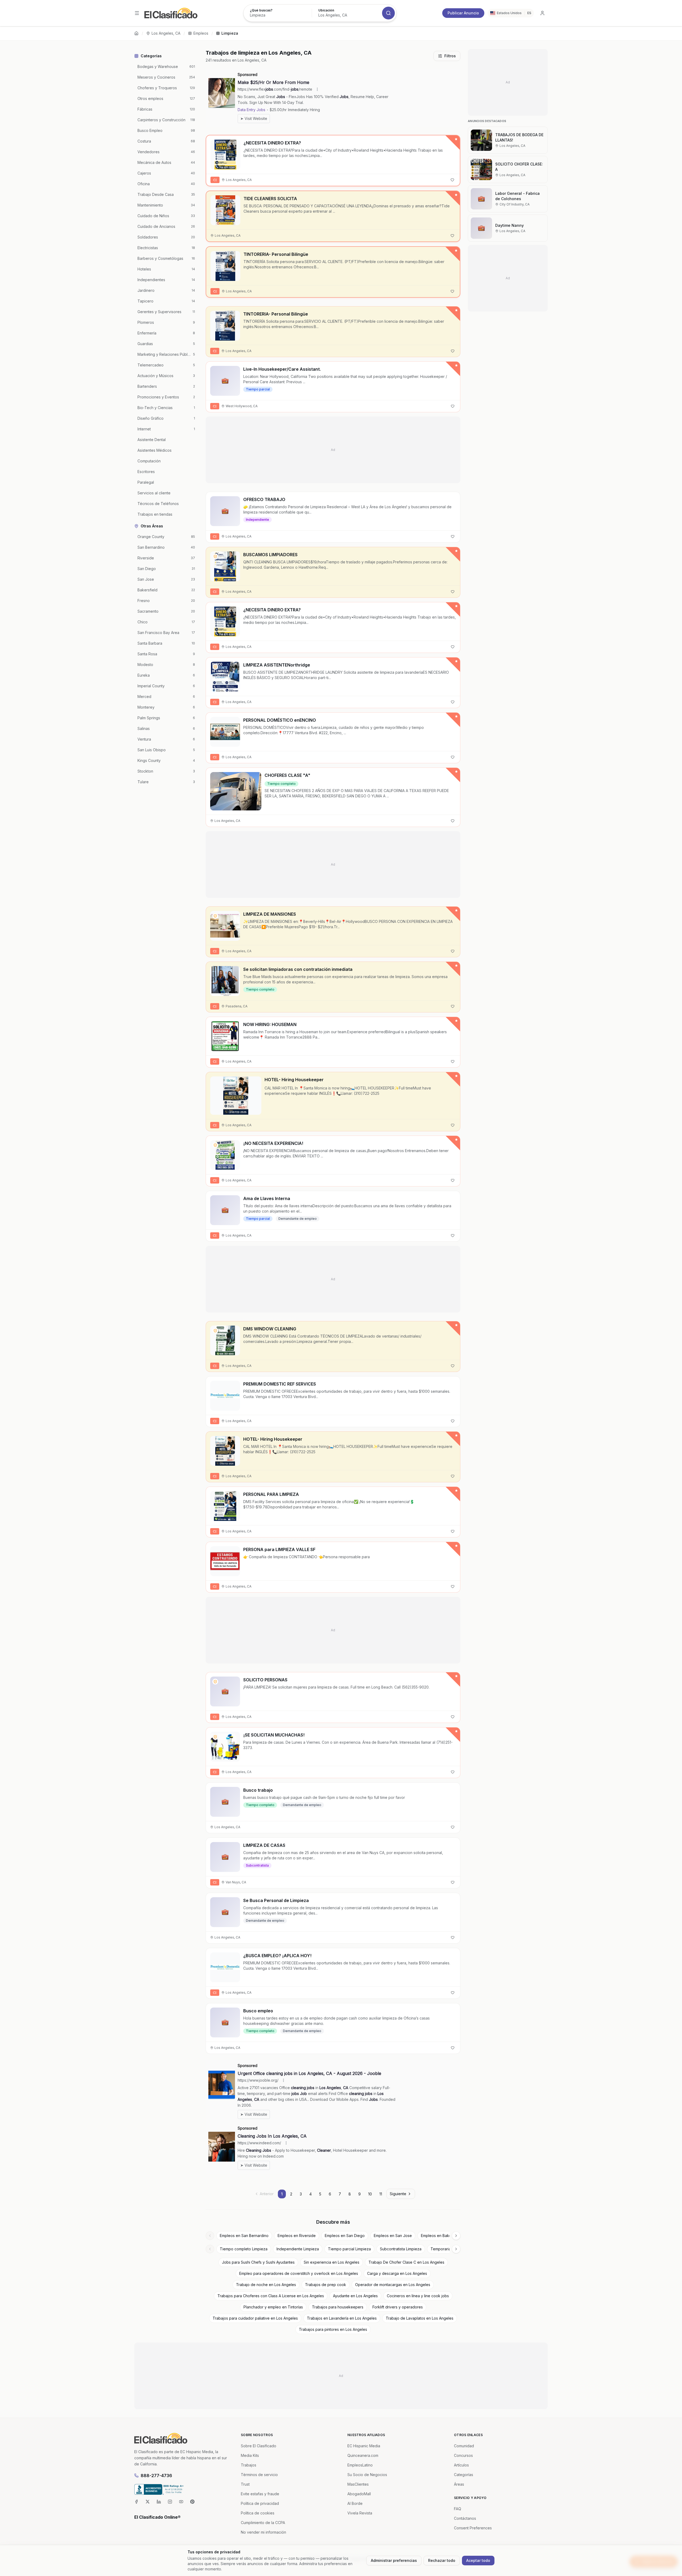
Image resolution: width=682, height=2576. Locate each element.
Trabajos (249, 2465)
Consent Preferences (473, 2528)
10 (370, 2194)
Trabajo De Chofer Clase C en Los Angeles (406, 2262)
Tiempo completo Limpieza (244, 2249)
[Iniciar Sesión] (542, 13)
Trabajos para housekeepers (338, 2307)
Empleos (201, 33)
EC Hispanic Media (364, 2446)
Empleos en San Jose (393, 2236)
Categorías (464, 2475)
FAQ (458, 2509)
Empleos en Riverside (297, 2236)
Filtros (450, 56)
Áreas (459, 2484)
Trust (245, 2484)
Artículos (461, 2465)
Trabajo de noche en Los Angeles (266, 2285)
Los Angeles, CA (166, 33)
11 (381, 2194)
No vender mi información (263, 2532)
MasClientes (358, 2484)
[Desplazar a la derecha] (456, 2236)
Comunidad (464, 2446)
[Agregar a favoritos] (452, 180)
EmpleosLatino (360, 2465)
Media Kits (250, 2455)
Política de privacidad (260, 2503)
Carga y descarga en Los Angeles (397, 2273)
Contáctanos (465, 2518)
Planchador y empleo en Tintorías (273, 2307)
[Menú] (137, 13)
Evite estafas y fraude (260, 2494)
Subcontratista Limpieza (401, 2249)
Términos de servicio (259, 2475)
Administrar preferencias (394, 2560)
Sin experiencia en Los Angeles (332, 2262)
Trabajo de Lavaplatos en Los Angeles (420, 2318)
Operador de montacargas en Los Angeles (393, 2285)
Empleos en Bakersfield (442, 2236)
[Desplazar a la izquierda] (210, 2236)
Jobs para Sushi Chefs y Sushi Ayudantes (258, 2262)
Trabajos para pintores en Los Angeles (333, 2329)
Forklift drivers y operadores (398, 2307)
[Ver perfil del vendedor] (215, 556)
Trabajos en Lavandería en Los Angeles (342, 2318)
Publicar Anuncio (463, 13)
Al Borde (355, 2503)
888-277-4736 (156, 2476)
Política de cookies (258, 2513)
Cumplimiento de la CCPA (263, 2523)
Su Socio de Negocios (367, 2475)
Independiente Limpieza (298, 2249)
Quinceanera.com (363, 2455)
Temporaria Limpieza (449, 2249)
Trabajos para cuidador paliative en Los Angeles (255, 2318)
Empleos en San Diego (345, 2236)
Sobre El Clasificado (259, 2446)
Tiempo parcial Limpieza (349, 2249)
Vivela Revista (360, 2513)
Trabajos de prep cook (326, 2285)
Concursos (463, 2455)
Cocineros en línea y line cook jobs (418, 2296)
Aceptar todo (478, 2560)
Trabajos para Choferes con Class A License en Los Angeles (271, 2296)
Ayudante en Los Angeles (355, 2296)
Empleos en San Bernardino (244, 2236)
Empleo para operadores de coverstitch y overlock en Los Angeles (299, 2273)
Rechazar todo (442, 2560)
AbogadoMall (359, 2494)
